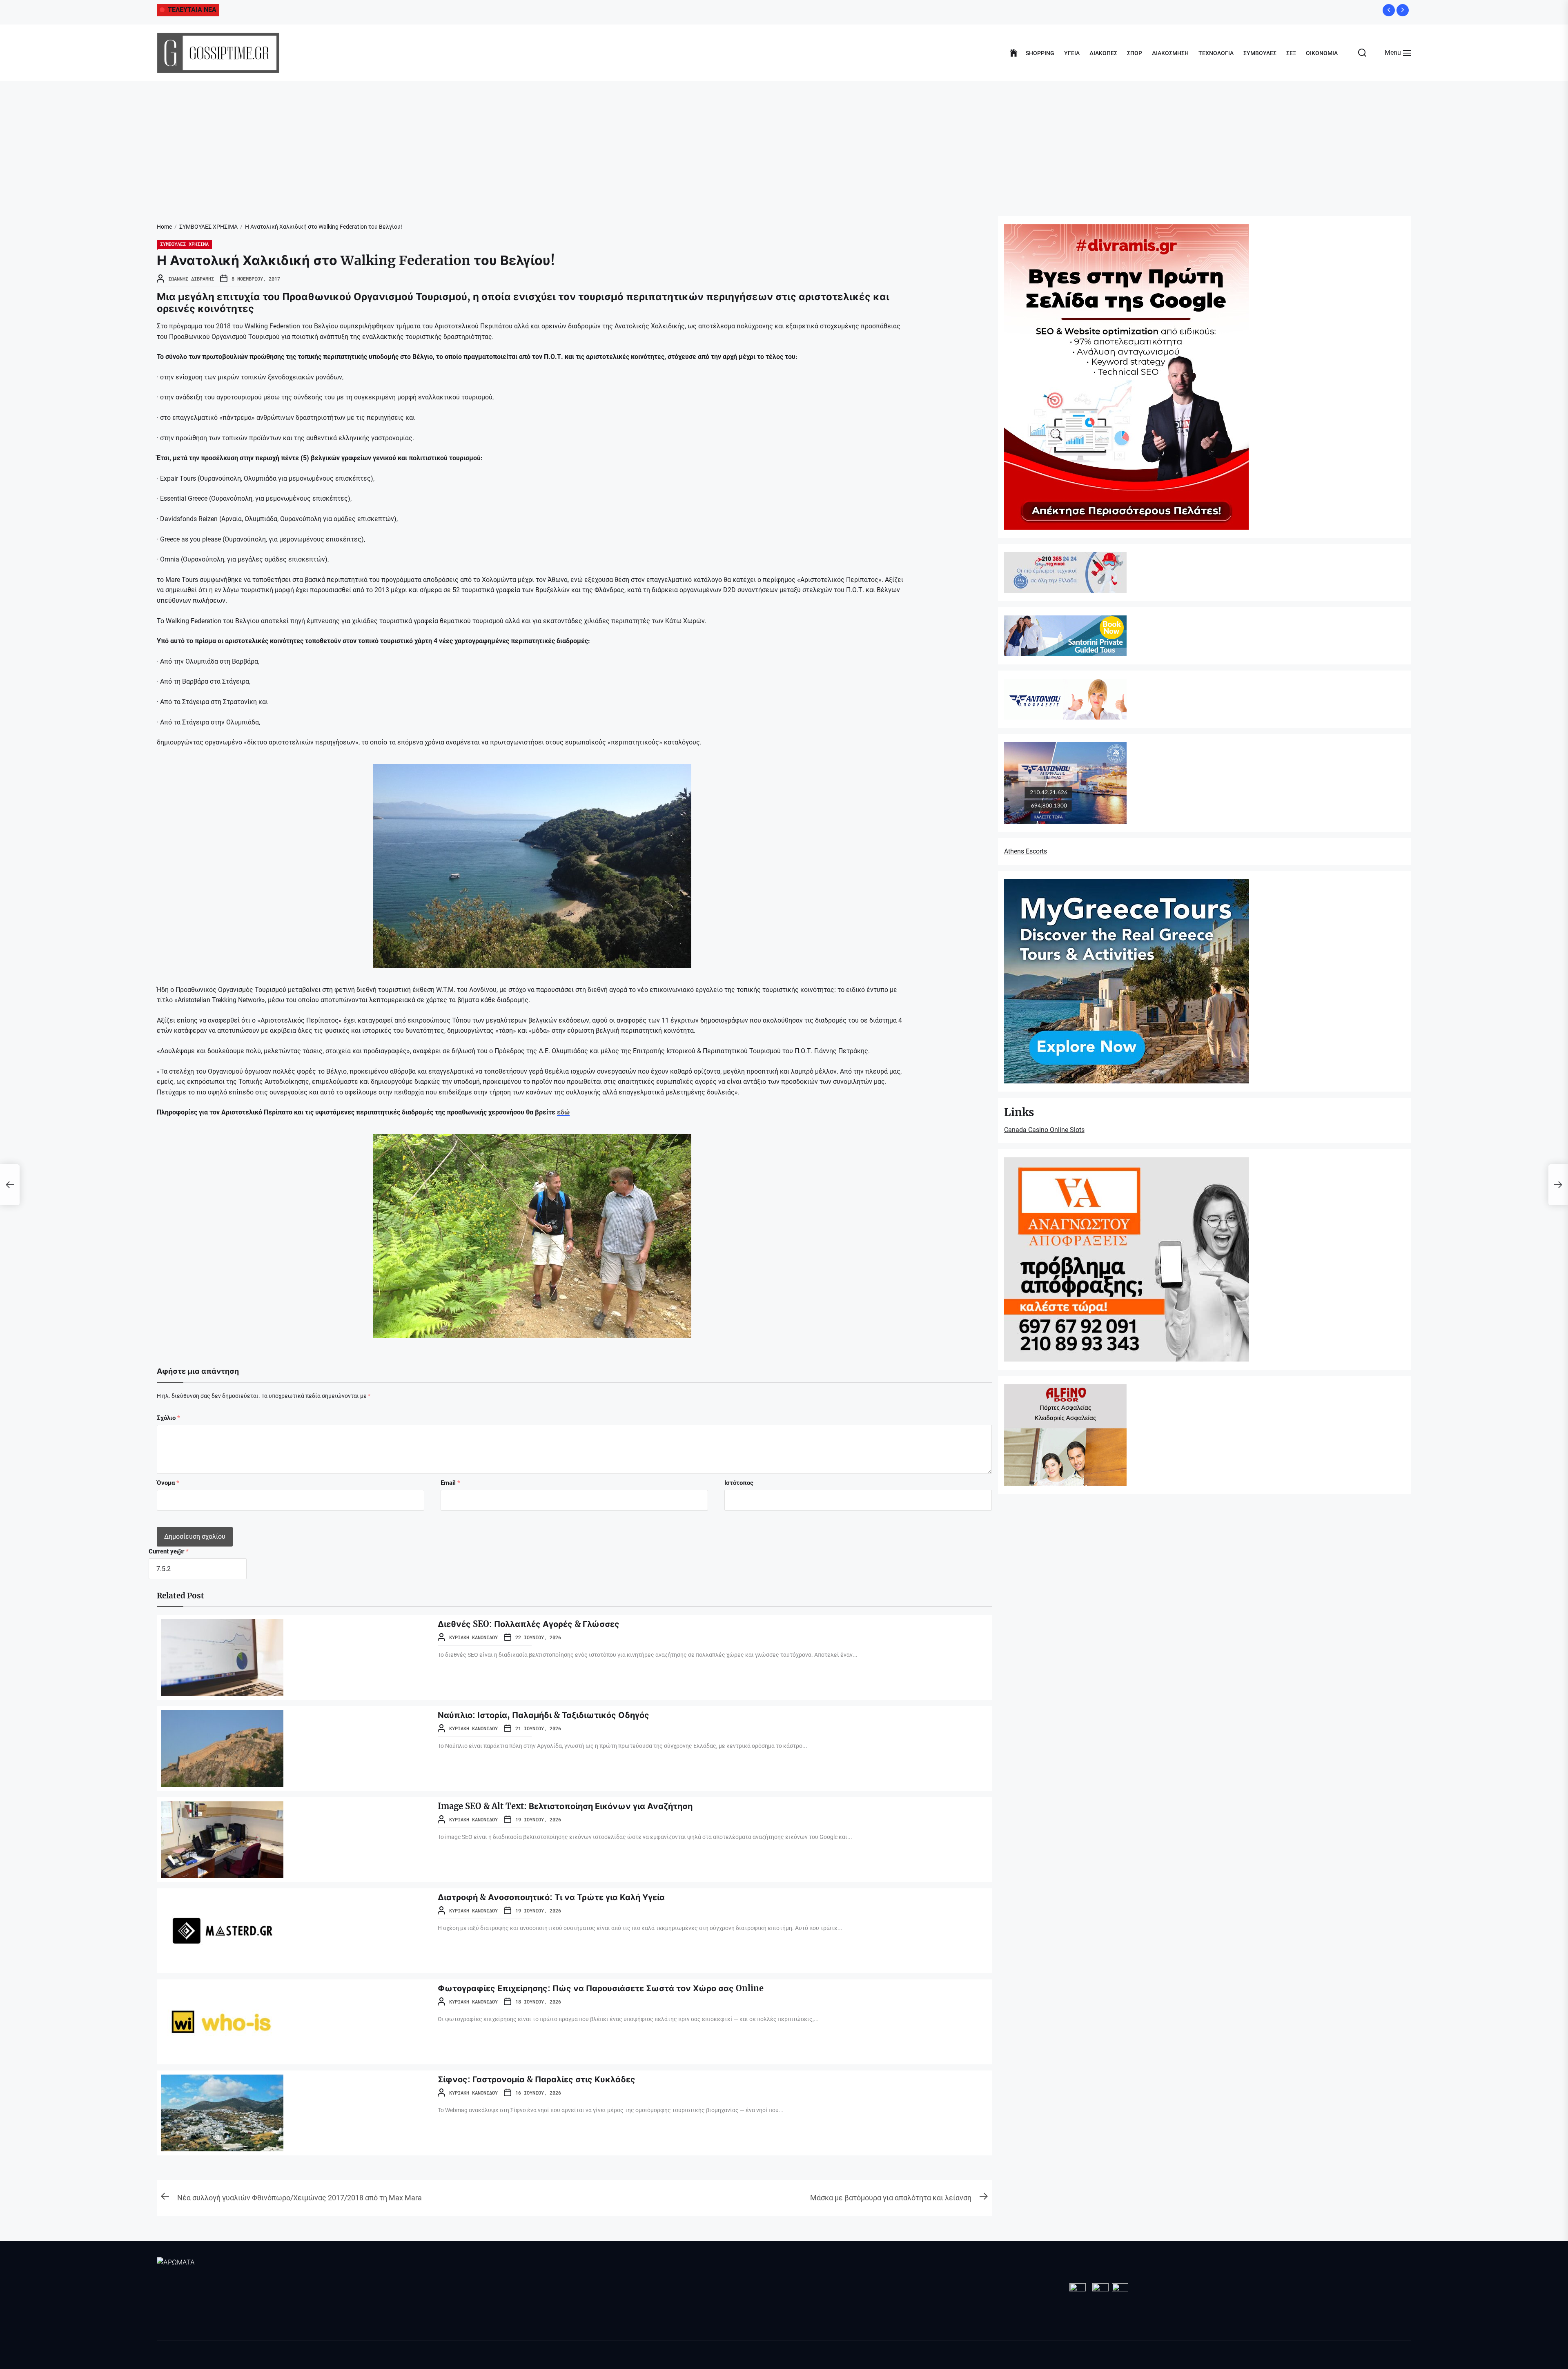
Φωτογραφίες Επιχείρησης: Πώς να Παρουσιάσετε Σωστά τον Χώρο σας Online (601, 1988)
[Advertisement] (784, 143)
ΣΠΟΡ (1135, 53)
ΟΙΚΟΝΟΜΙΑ (1322, 53)
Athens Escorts (1026, 851)
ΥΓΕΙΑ (1072, 53)
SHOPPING (1040, 53)
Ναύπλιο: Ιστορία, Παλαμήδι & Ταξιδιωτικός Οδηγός (543, 1715)
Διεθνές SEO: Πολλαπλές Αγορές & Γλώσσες (529, 1624)
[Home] (1014, 53)
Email (450, 1483)
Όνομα (168, 1483)
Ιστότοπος (739, 1483)
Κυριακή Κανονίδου (473, 1637)
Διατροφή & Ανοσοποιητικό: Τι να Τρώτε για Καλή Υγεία (551, 1897)
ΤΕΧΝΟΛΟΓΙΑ (1216, 53)
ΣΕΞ (1291, 53)
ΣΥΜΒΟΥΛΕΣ (1260, 53)
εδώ (563, 1112)
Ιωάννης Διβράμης (191, 279)
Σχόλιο (168, 1418)
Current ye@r (169, 1551)
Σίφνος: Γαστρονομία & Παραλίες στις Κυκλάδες (537, 2079)
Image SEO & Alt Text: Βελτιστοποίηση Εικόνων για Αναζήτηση (565, 1806)
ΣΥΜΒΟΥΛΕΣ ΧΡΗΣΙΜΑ (184, 244)
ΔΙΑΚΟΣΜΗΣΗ (1170, 53)
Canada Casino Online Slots (1044, 1130)
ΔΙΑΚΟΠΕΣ (1103, 53)
